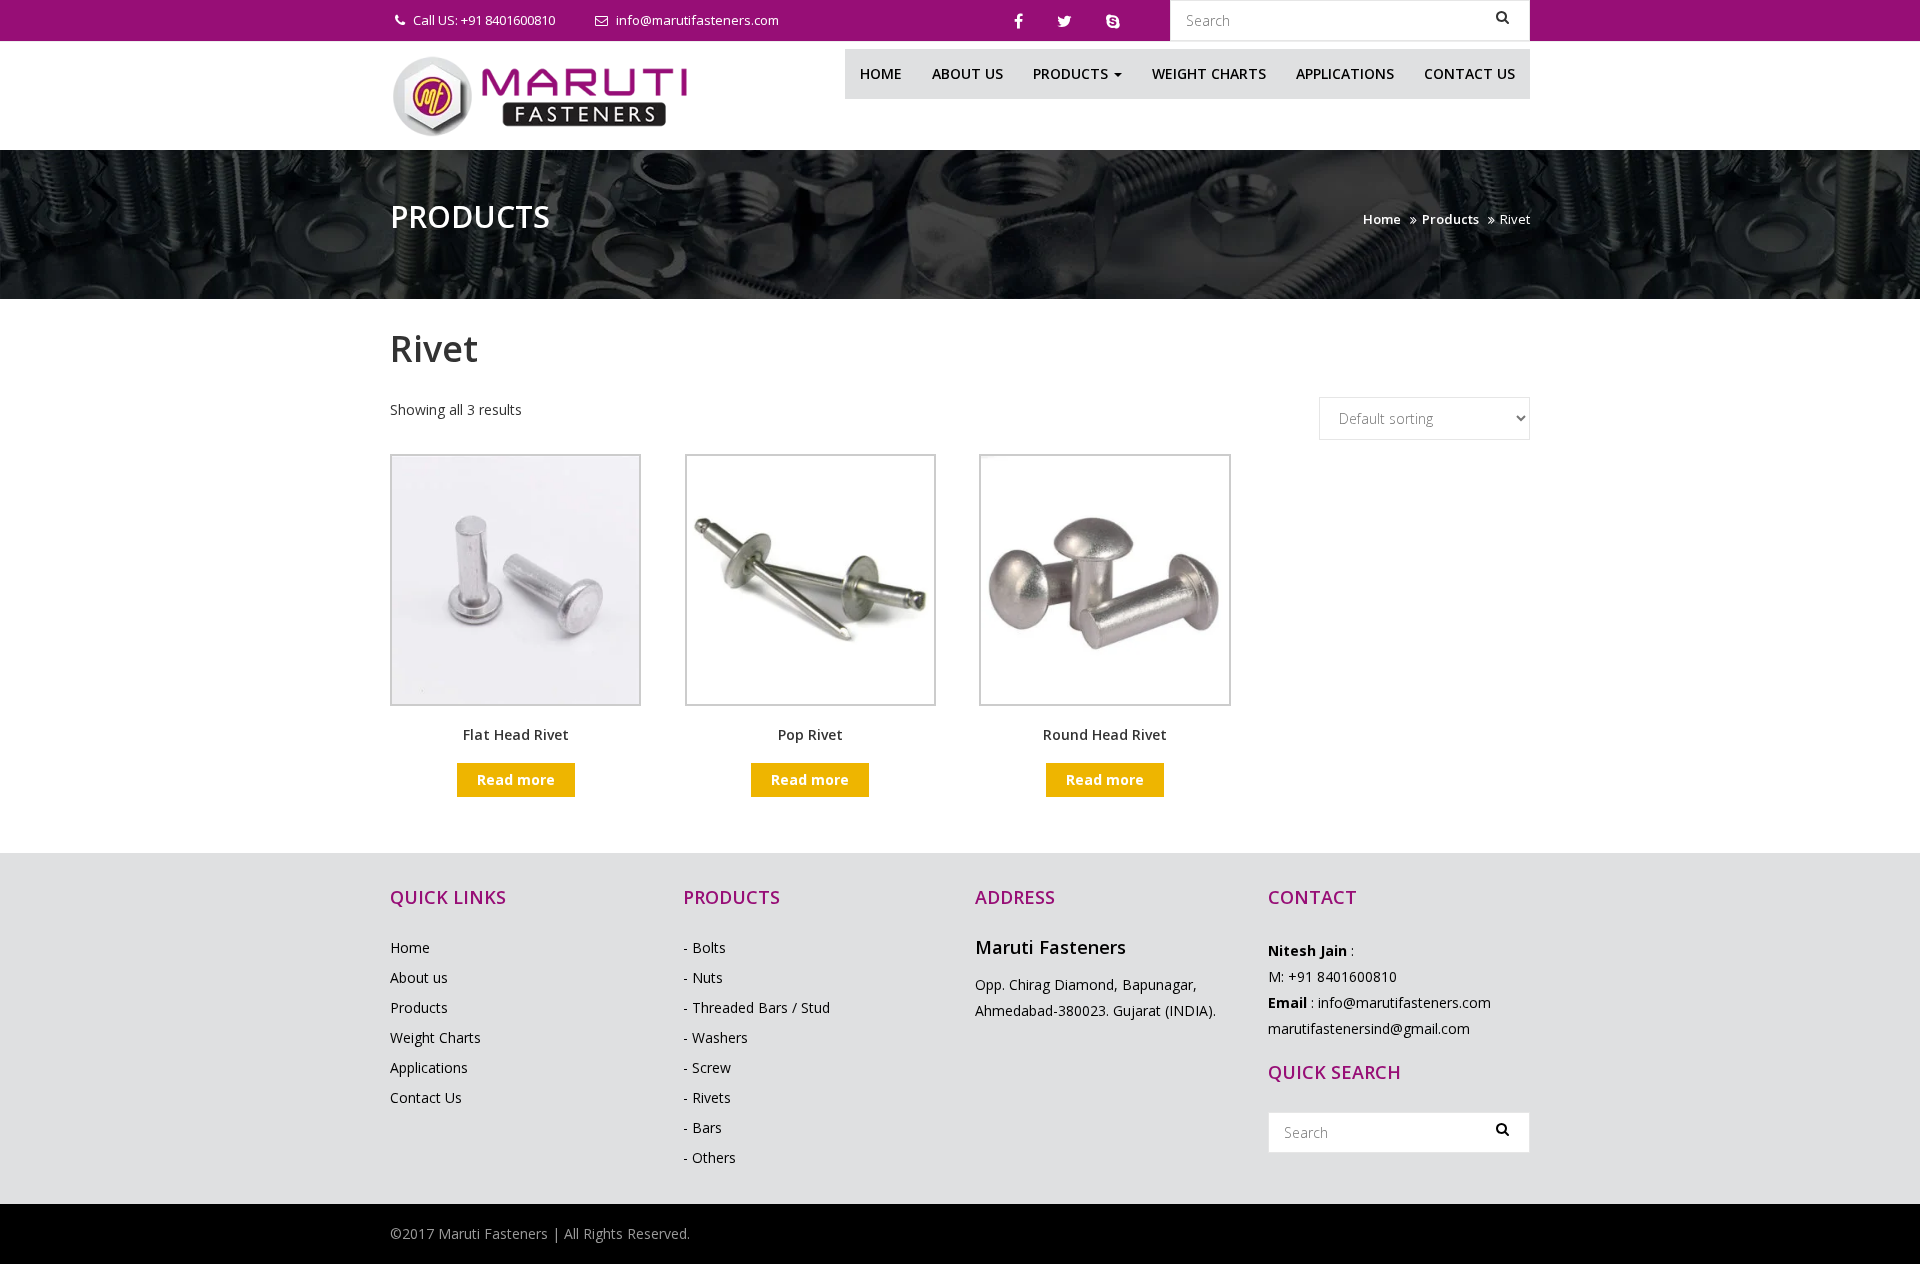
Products (1072, 73)
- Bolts (704, 947)
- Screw (707, 1067)
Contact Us (1469, 73)
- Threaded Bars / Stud (756, 1007)
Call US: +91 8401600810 (482, 20)
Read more (516, 779)
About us (967, 73)
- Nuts (703, 977)
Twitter (1064, 21)
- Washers (715, 1037)
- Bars (702, 1127)
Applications (1345, 73)
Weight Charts (1209, 73)
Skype (1113, 21)
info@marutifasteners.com (696, 20)
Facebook (1018, 21)
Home (881, 73)
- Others (709, 1157)
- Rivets (707, 1097)
